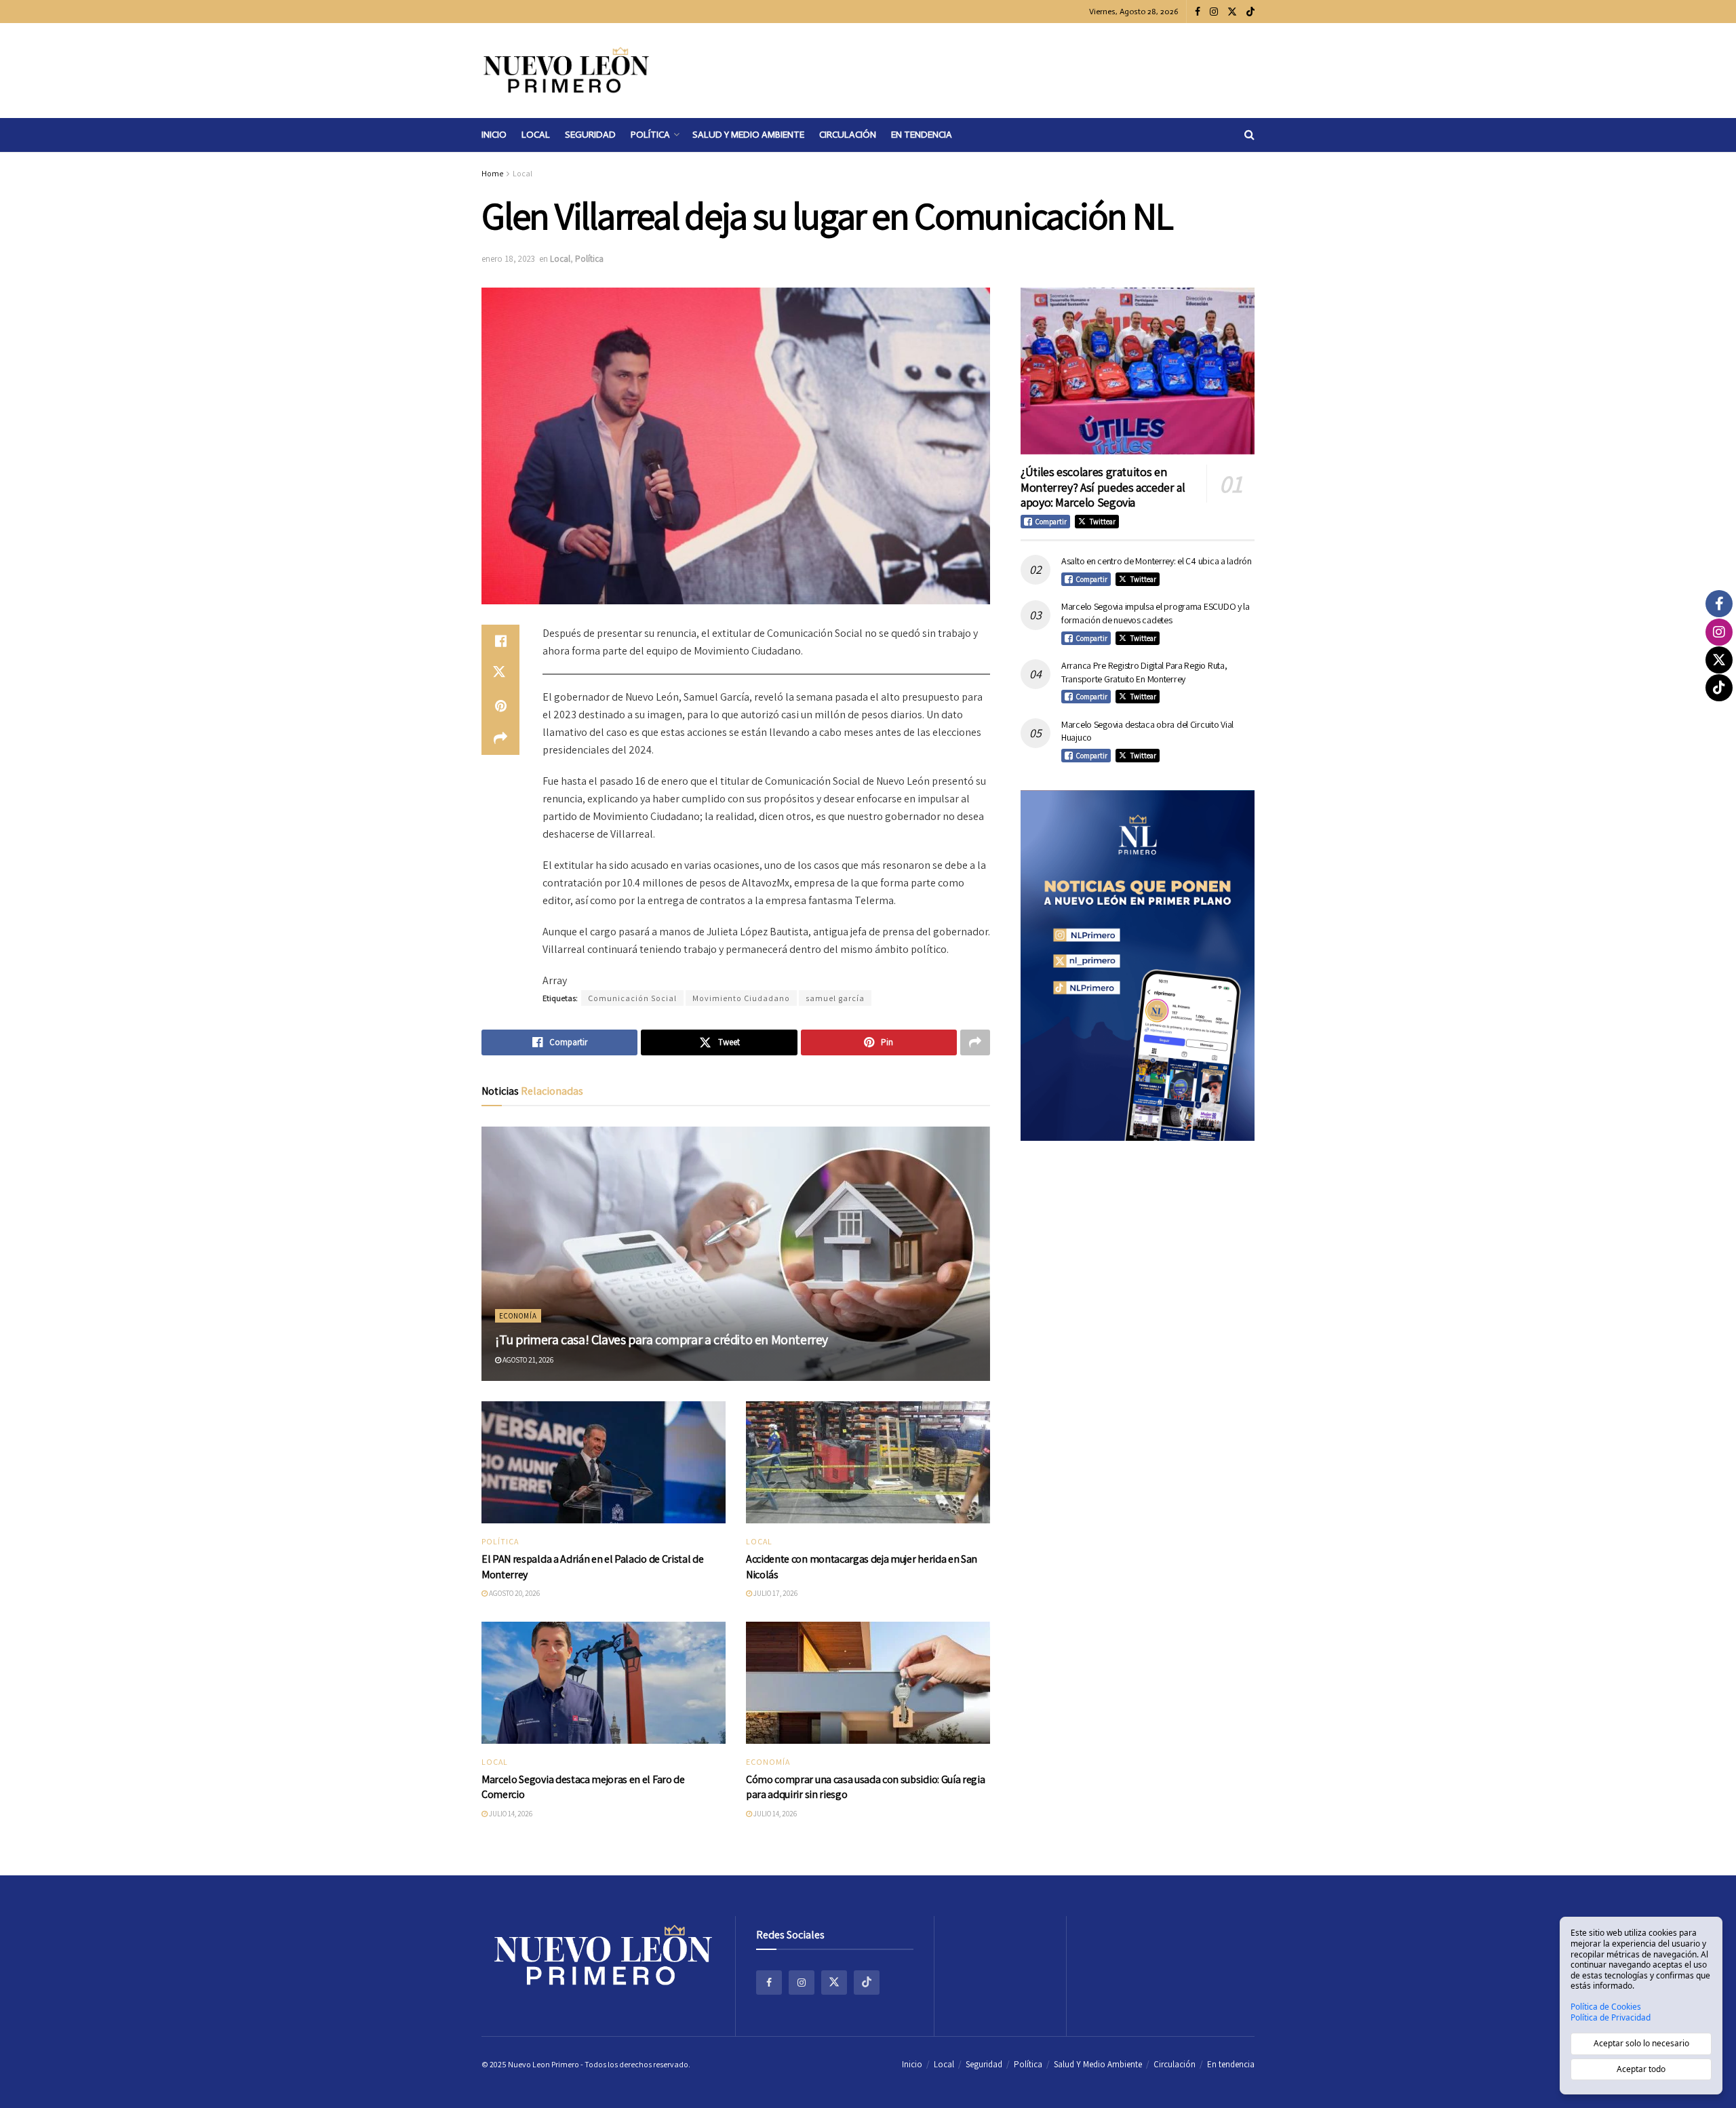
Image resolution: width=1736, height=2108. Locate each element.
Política (650, 135)
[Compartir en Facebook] (500, 641)
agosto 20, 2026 (514, 1593)
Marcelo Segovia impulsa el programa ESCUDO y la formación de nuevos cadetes (1156, 613)
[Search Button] (1249, 135)
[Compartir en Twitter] (500, 674)
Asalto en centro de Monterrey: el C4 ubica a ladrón (1157, 561)
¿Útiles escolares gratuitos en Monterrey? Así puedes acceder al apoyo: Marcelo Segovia (1103, 487)
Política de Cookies (1606, 2007)
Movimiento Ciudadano (741, 998)
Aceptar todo (1641, 2069)
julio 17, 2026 (775, 1593)
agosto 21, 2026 (527, 1360)
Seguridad (590, 135)
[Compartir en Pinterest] (500, 706)
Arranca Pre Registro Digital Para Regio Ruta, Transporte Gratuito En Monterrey (1144, 672)
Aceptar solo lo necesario (1641, 2043)
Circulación (848, 135)
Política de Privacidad (1611, 2018)
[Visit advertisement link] (1138, 965)
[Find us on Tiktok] (867, 1983)
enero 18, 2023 (508, 259)
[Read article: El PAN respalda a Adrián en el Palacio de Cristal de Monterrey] (604, 1462)
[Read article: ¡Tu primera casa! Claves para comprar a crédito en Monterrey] (736, 1254)
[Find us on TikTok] (1250, 12)
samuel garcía (835, 998)
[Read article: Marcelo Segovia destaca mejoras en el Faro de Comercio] (604, 1683)
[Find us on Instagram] (1214, 12)
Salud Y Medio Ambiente (748, 135)
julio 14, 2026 (510, 1814)
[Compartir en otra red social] (500, 739)
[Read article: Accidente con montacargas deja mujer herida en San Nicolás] (868, 1462)
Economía (518, 1316)
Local (536, 135)
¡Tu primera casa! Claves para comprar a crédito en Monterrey (662, 1340)
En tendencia (922, 135)
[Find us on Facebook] (1198, 12)
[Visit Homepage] (566, 71)
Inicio (494, 135)
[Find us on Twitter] (1232, 12)
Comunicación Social (632, 998)
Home (492, 173)
